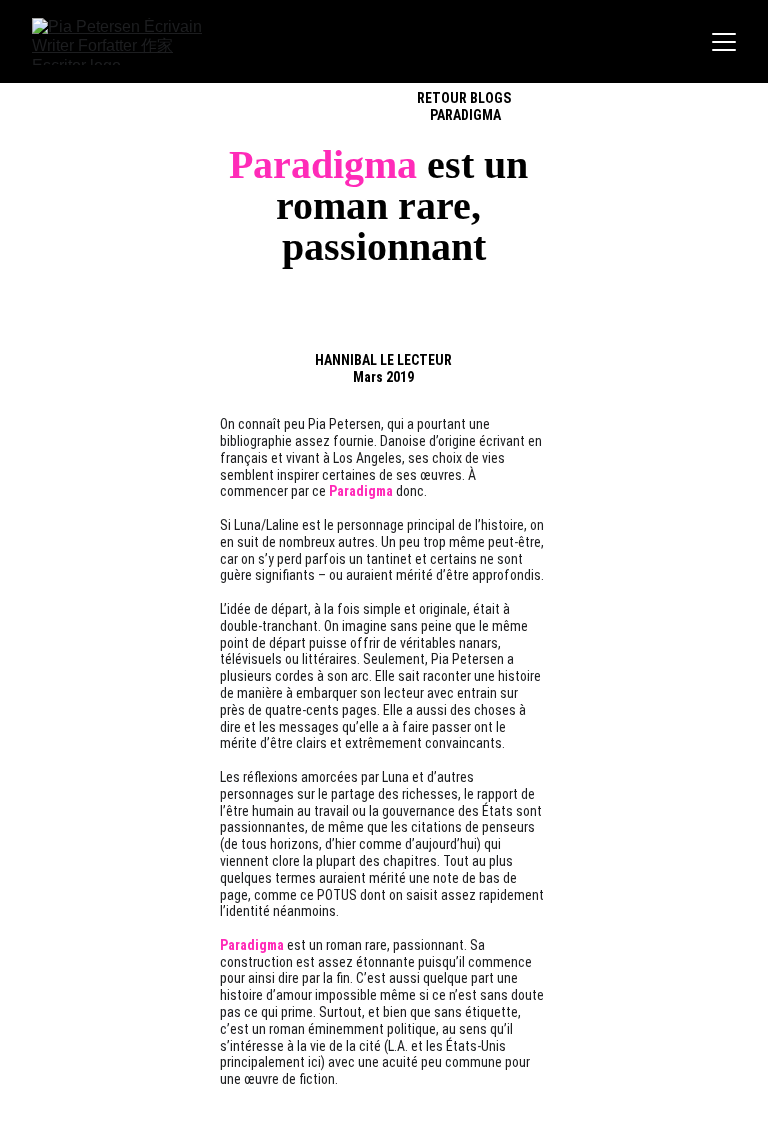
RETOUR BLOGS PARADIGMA (465, 106)
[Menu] (724, 42)
